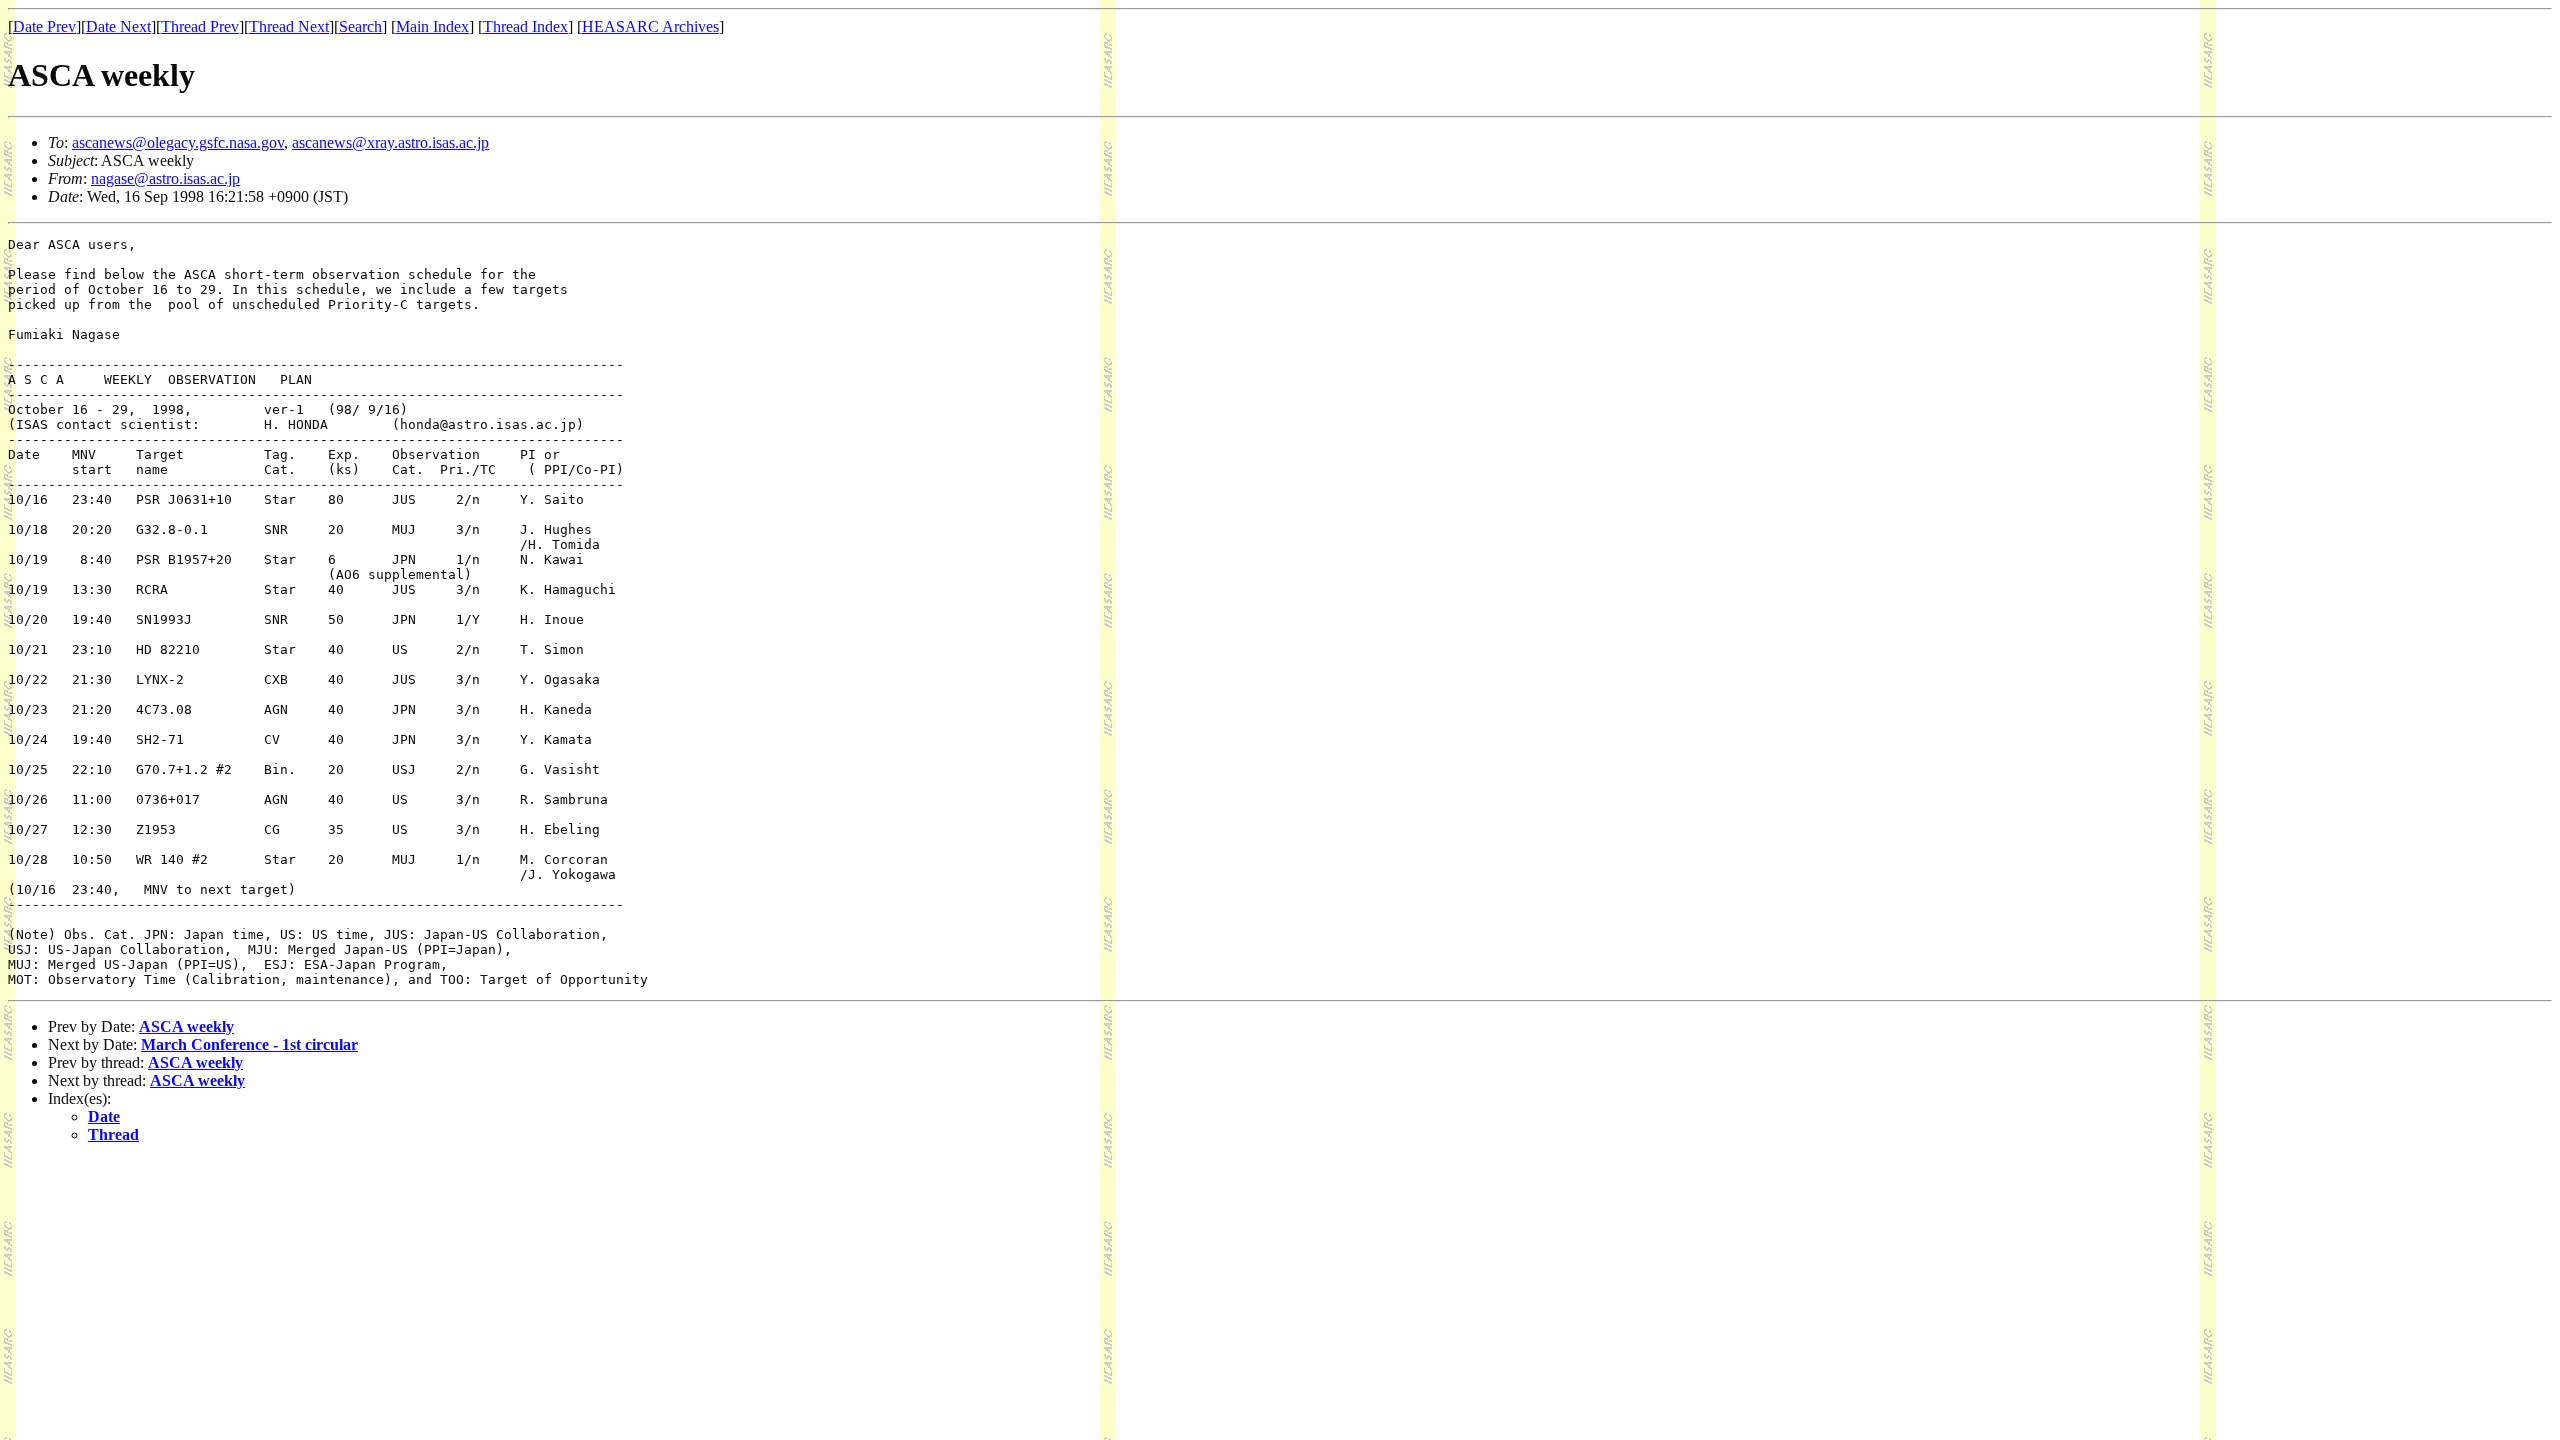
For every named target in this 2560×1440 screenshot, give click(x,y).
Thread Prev (200, 26)
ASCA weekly (186, 1026)
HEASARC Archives (650, 26)
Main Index (432, 26)
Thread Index (525, 26)
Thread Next (289, 26)
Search (360, 26)
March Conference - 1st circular (249, 1044)
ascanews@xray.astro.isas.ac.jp (390, 142)
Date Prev (44, 26)
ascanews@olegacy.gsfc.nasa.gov (178, 142)
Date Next (118, 26)
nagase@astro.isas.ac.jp (165, 178)
